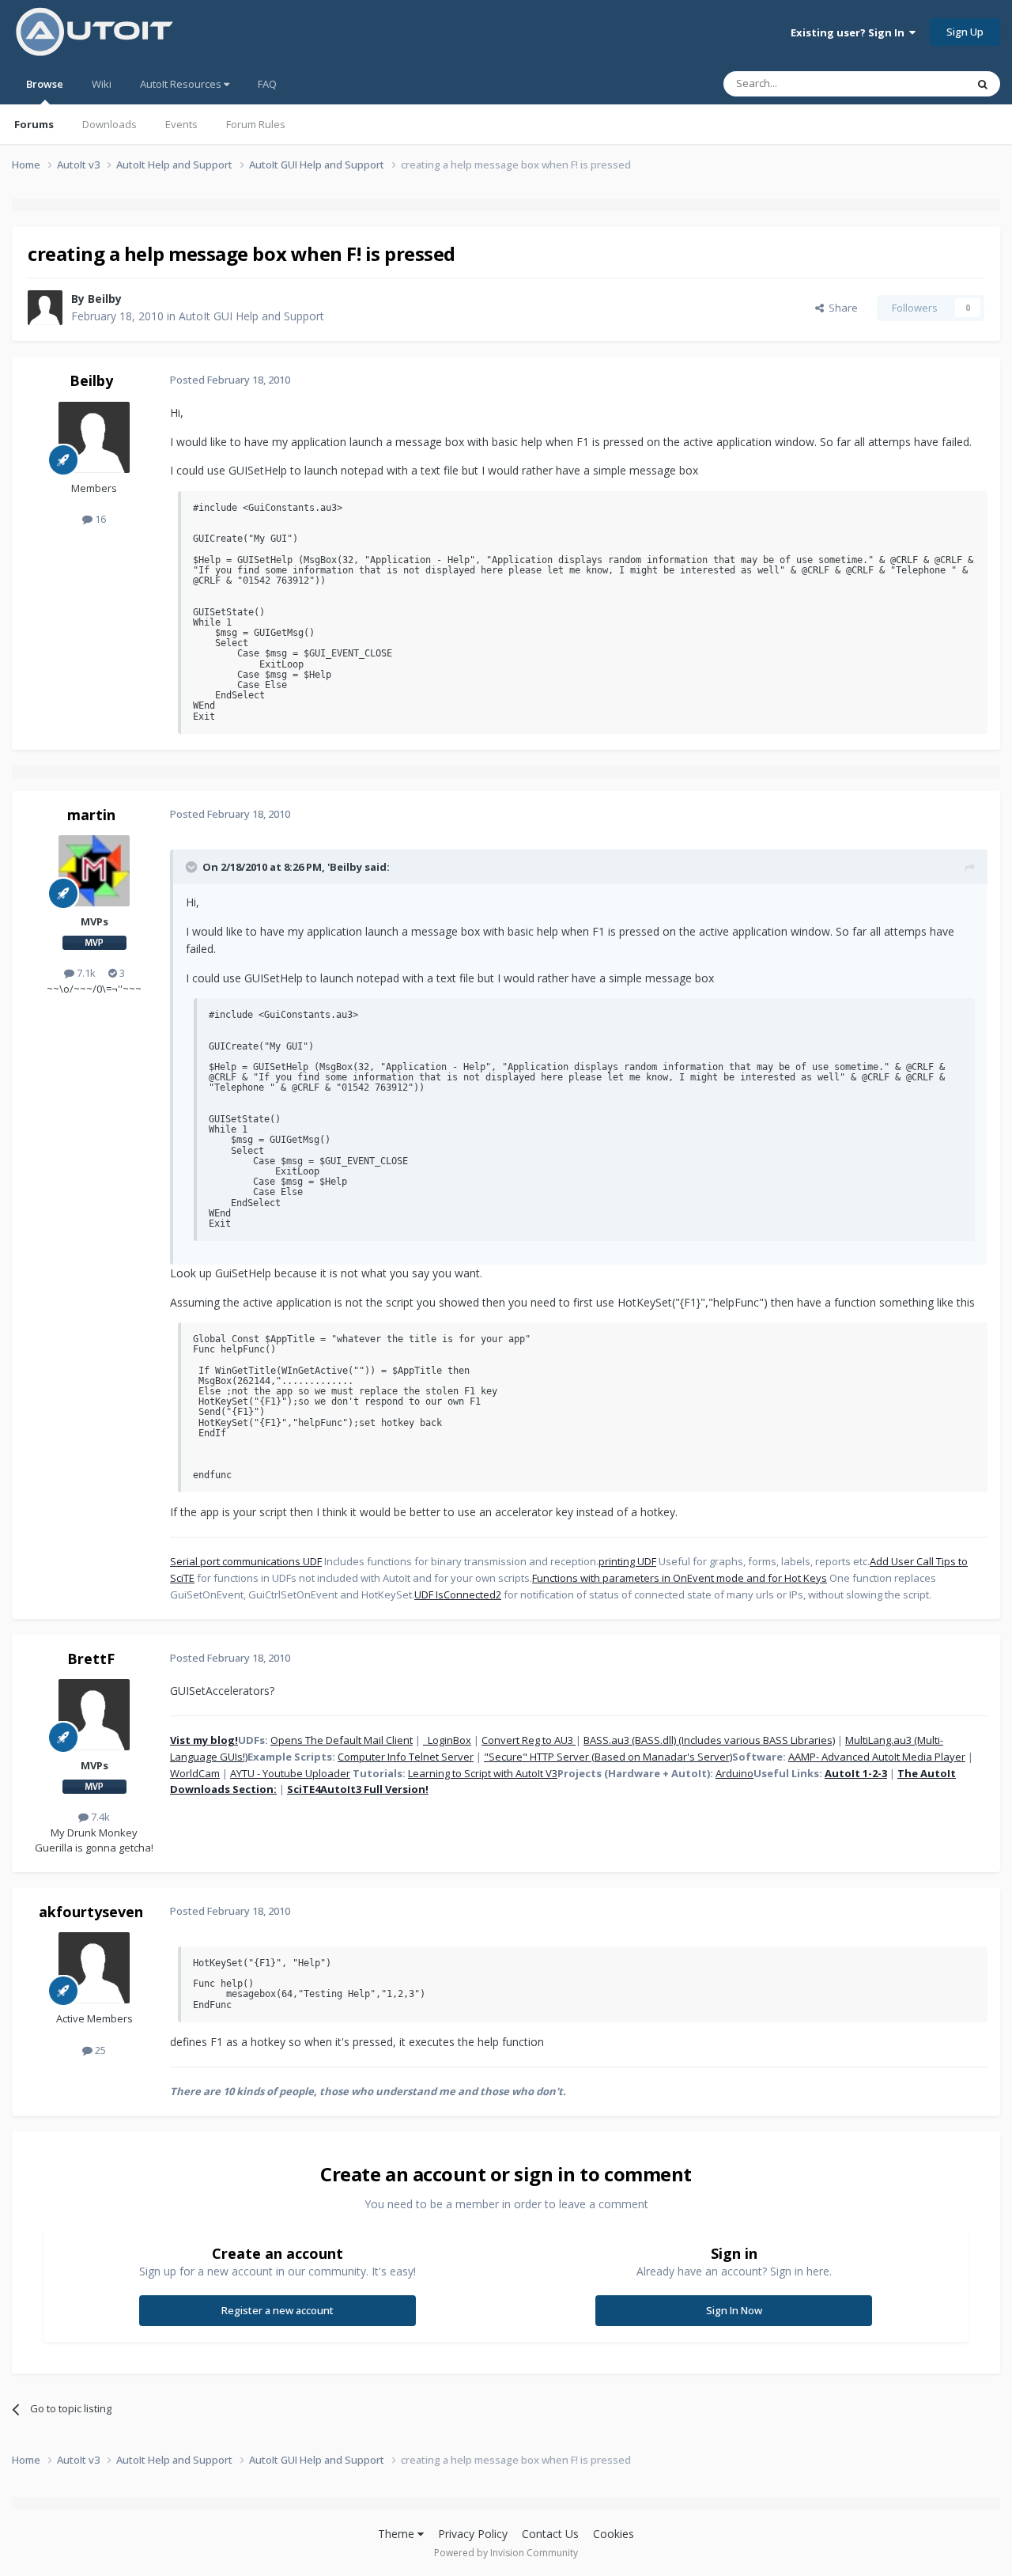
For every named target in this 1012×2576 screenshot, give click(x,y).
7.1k (85, 973)
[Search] (983, 84)
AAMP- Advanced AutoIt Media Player (877, 1757)
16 (99, 519)
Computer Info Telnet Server (406, 1757)
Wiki (102, 84)
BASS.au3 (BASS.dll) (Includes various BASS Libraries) (709, 1740)
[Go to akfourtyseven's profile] (94, 1968)
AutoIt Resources (182, 84)
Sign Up (965, 32)
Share (841, 308)
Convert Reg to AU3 (529, 1740)
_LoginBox (447, 1740)
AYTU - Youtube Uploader (290, 1773)
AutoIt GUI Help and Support (251, 316)
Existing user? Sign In (850, 32)
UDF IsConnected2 (458, 1594)
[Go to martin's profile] (94, 871)
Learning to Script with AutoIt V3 (483, 1773)
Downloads (110, 124)
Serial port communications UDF (246, 1561)
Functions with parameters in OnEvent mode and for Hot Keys (680, 1578)
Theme (398, 2534)
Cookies (614, 2534)
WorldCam (195, 1773)
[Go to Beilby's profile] (45, 308)
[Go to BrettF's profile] (94, 1715)
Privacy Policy (473, 2534)
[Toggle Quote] (193, 867)
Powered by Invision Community (506, 2553)
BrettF (91, 1659)
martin (91, 815)
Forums (34, 124)
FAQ (267, 84)
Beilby (105, 299)
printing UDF (627, 1561)
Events (181, 124)
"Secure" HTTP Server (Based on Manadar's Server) (608, 1757)
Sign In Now (734, 2310)
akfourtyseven (91, 1912)
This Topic (921, 83)
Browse (45, 84)
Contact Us (550, 2534)
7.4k (99, 1817)
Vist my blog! (204, 1740)
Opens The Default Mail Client (342, 1740)
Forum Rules (256, 124)
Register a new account (278, 2310)
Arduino (734, 1773)
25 (99, 2050)
